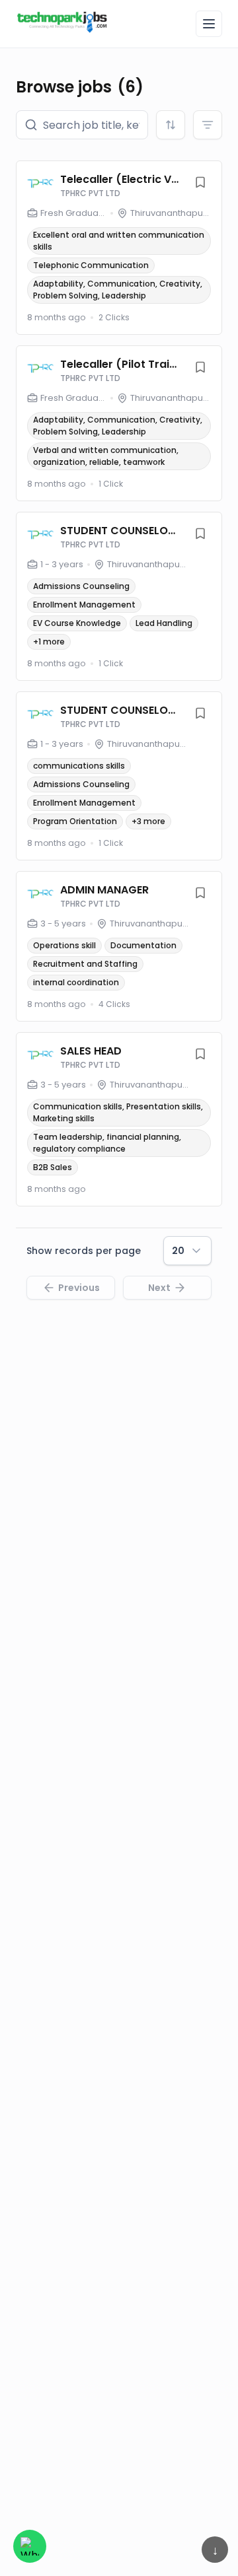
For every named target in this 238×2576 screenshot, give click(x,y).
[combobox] (171, 125)
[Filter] (208, 125)
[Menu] (209, 24)
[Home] (62, 22)
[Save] (200, 182)
